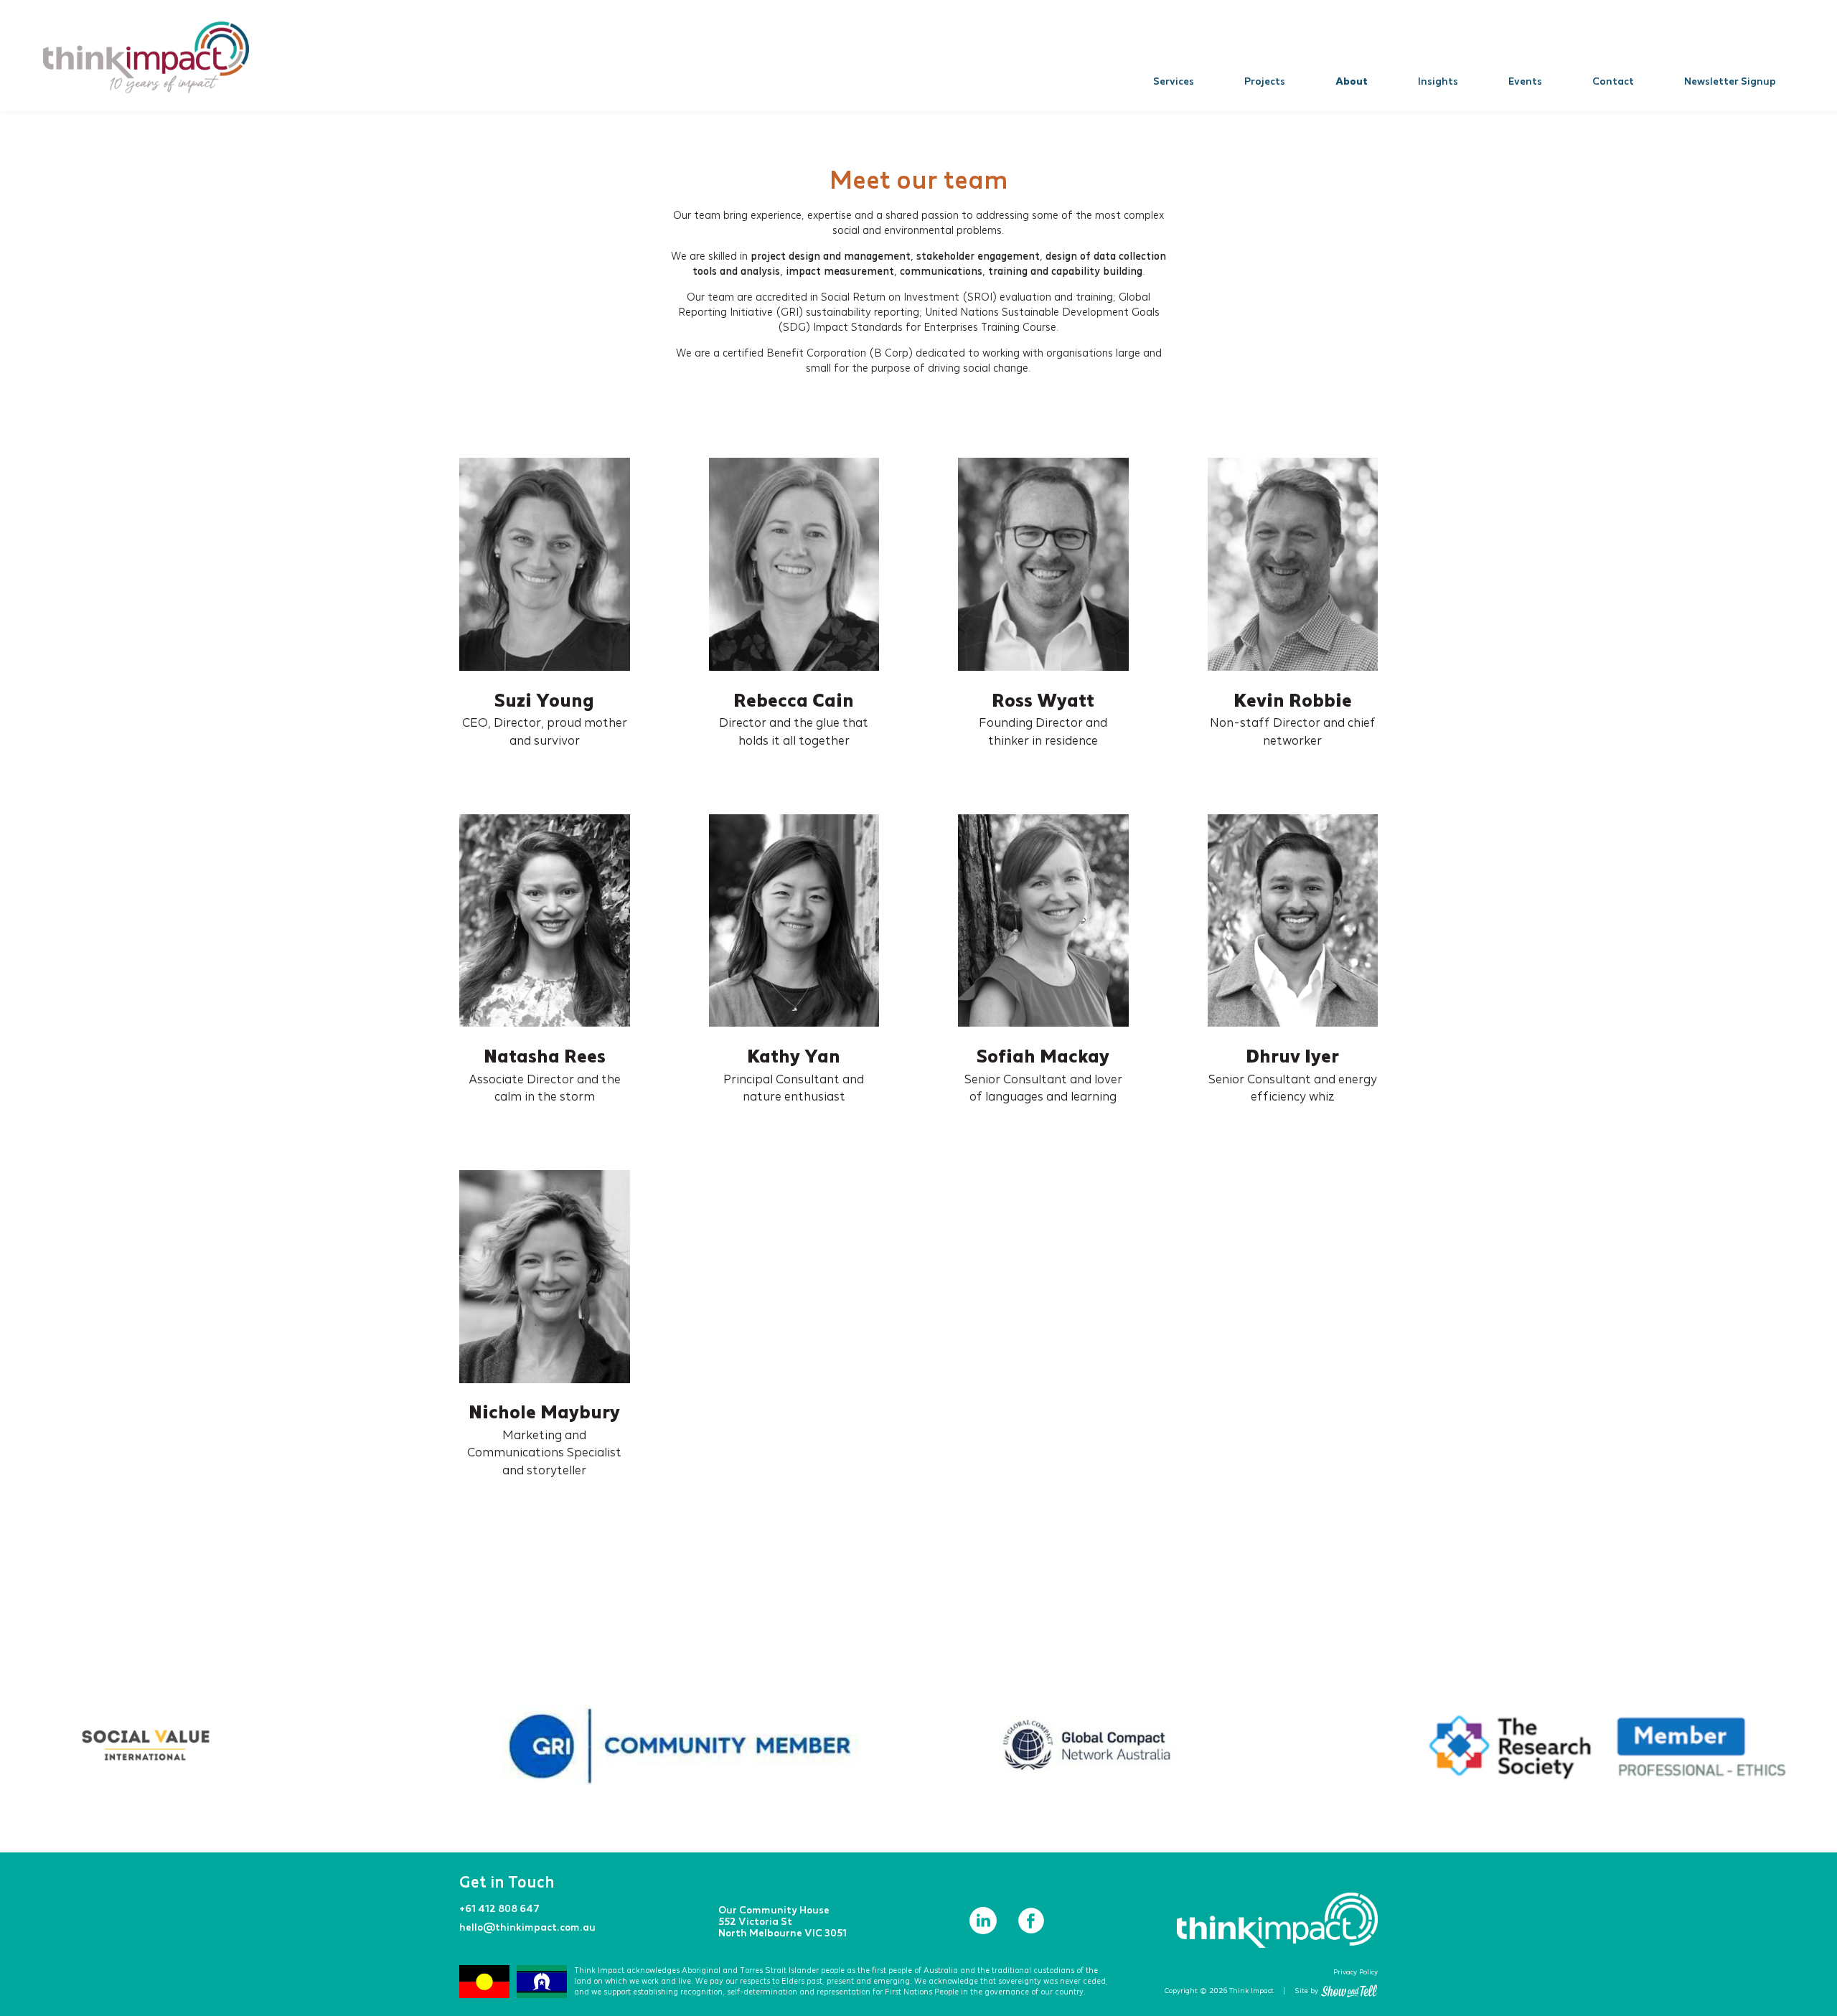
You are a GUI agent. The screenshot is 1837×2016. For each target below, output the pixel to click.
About (1352, 81)
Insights (1438, 81)
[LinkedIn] (984, 1930)
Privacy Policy (1356, 1972)
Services (1174, 81)
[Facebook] (1031, 1930)
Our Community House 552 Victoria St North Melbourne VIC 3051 (783, 1921)
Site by (1306, 1991)
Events (1525, 81)
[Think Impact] (146, 57)
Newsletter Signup (1730, 81)
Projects (1265, 81)
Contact (1613, 81)
